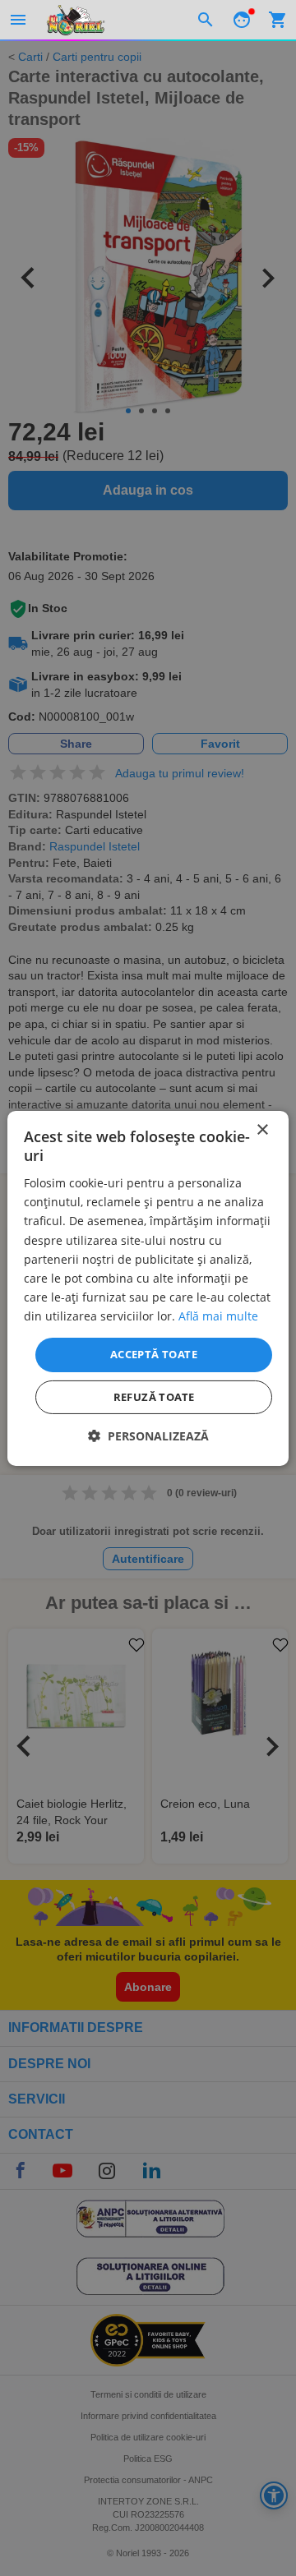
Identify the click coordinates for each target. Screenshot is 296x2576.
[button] (148, 1436)
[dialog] (148, 1288)
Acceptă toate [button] (154, 1354)
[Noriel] (76, 20)
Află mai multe (218, 1316)
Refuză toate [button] (154, 1397)
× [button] (262, 1129)
